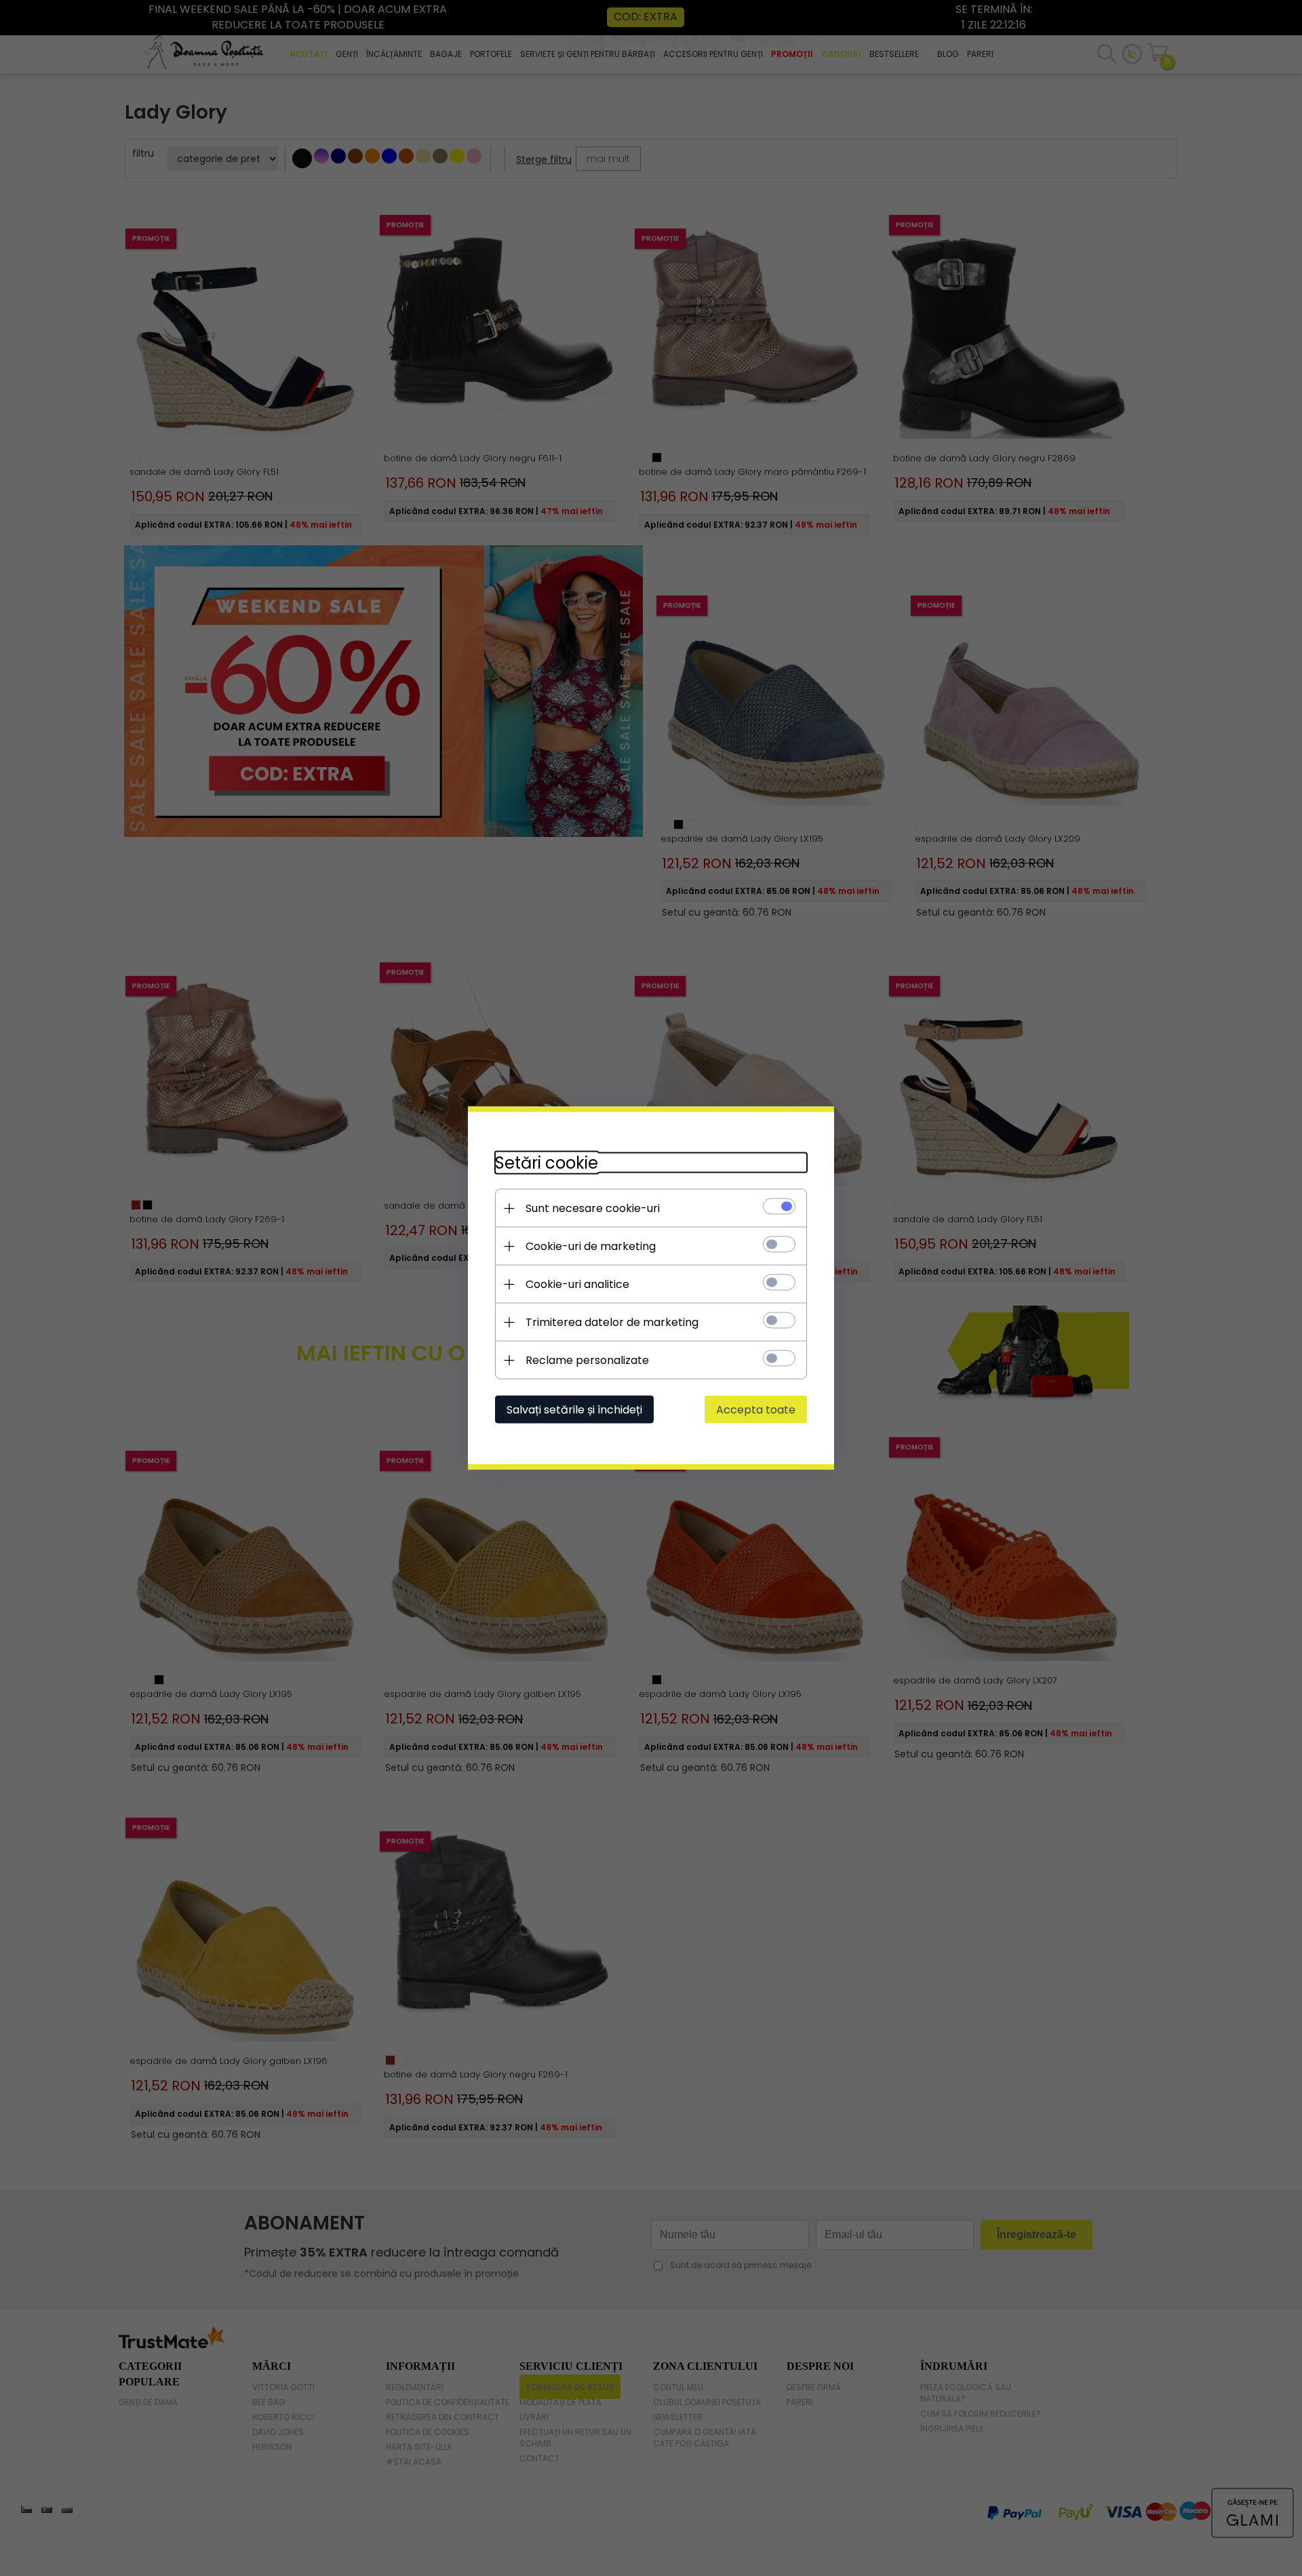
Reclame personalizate (587, 1360)
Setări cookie (547, 1163)
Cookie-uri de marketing (591, 1246)
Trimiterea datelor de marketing (612, 1322)
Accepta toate (756, 1410)
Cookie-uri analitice (577, 1284)
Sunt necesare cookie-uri (593, 1208)
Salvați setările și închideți (574, 1410)
